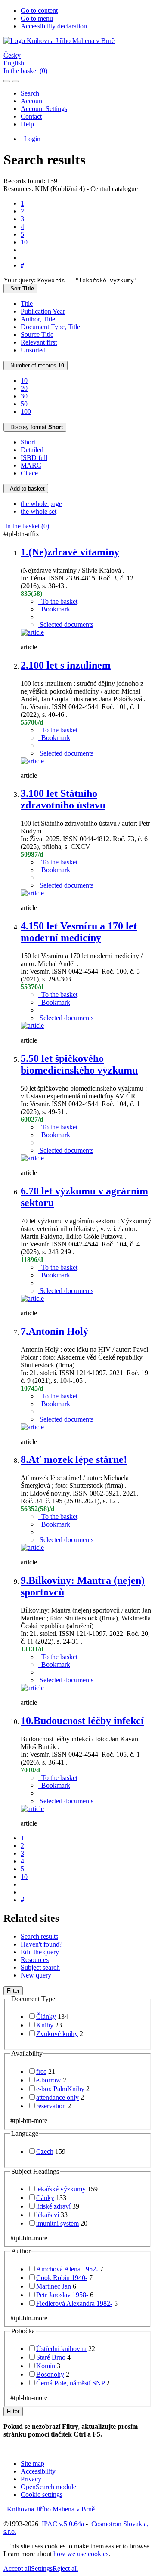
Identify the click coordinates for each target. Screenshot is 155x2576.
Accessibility (38, 2471)
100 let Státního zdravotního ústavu (63, 799)
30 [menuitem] (24, 396)
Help (27, 124)
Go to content (39, 11)
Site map (33, 2463)
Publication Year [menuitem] (43, 311)
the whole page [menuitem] (41, 504)
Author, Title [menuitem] (38, 319)
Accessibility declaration (54, 26)
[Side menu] (7, 81)
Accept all (17, 2568)
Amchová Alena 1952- (67, 2269)
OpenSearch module (48, 2487)
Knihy (45, 2025)
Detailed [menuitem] (32, 450)
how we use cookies (81, 2554)
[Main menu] (15, 81)
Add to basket (26, 489)
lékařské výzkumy (61, 2189)
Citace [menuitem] (29, 473)
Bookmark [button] (54, 609)
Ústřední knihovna (61, 2349)
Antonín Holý (54, 1331)
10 (24, 242)
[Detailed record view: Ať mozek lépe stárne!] (32, 1547)
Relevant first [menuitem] (39, 342)
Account (32, 101)
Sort (20, 288)
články (45, 2198)
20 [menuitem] (24, 388)
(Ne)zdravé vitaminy (70, 552)
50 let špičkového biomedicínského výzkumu (79, 1064)
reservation (51, 2106)
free (41, 2072)
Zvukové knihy (57, 2034)
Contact (31, 116)
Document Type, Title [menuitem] (50, 327)
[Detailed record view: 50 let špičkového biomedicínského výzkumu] (32, 1158)
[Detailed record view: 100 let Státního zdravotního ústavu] (32, 893)
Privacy (31, 2479)
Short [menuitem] (28, 442)
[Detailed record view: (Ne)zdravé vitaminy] (32, 632)
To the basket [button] (58, 601)
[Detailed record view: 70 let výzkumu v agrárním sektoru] (32, 1298)
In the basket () (25, 71)
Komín (46, 2366)
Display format (35, 427)
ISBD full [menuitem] (34, 458)
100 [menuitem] (26, 412)
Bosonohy (50, 2374)
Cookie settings (42, 2494)
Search (30, 93)
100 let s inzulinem (66, 665)
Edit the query (40, 1952)
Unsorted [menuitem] (33, 350)
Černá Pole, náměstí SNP (70, 2383)
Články (46, 2016)
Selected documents (66, 625)
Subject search (40, 1967)
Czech (45, 2152)
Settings (42, 2568)
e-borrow (49, 2080)
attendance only (57, 2097)
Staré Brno (51, 2357)
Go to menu (37, 18)
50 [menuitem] (24, 404)
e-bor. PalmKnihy (60, 2089)
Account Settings (44, 109)
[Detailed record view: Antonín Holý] (32, 1427)
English (14, 63)
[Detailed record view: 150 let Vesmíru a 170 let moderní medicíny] (32, 1026)
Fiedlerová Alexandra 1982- (74, 2303)
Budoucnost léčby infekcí (82, 1721)
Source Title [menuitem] (37, 335)
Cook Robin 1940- (62, 2278)
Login (31, 139)
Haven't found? (42, 1944)
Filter (13, 1991)
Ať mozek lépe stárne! (74, 1459)
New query (36, 1975)
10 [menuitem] (24, 381)
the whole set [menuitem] (39, 511)
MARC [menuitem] (31, 465)
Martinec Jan (54, 2286)
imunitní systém (57, 2223)
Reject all (65, 2568)
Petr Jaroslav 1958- (62, 2295)
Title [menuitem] (27, 304)
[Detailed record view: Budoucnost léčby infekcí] (32, 1809)
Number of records (36, 366)
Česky (12, 55)
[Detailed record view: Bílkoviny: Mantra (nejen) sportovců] (32, 1688)
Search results (39, 1936)
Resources (35, 1960)
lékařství (48, 2215)
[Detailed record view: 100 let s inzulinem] (32, 761)
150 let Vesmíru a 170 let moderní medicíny (79, 932)
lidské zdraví (53, 2206)
